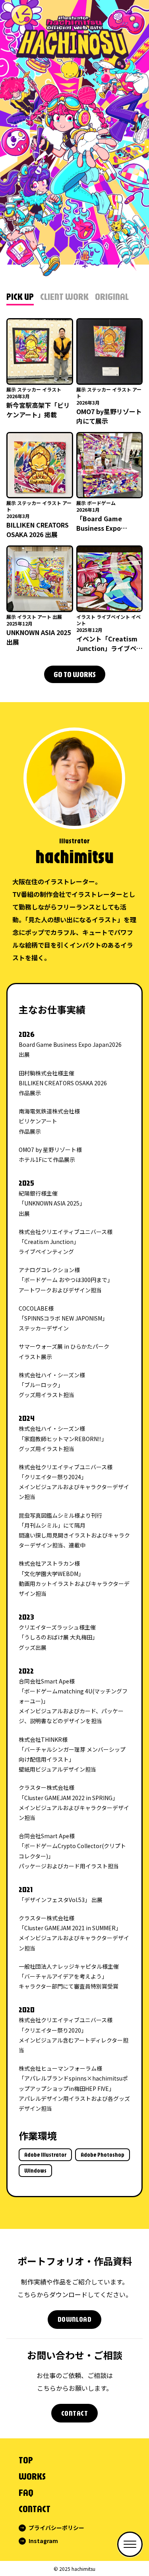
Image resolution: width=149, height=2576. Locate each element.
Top (26, 2460)
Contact (35, 2509)
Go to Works (75, 674)
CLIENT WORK (64, 296)
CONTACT (74, 2413)
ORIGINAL (112, 296)
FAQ (26, 2492)
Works (32, 2476)
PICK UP (20, 296)
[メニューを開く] (130, 2544)
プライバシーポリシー (56, 2528)
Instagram (43, 2541)
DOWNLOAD (75, 2319)
